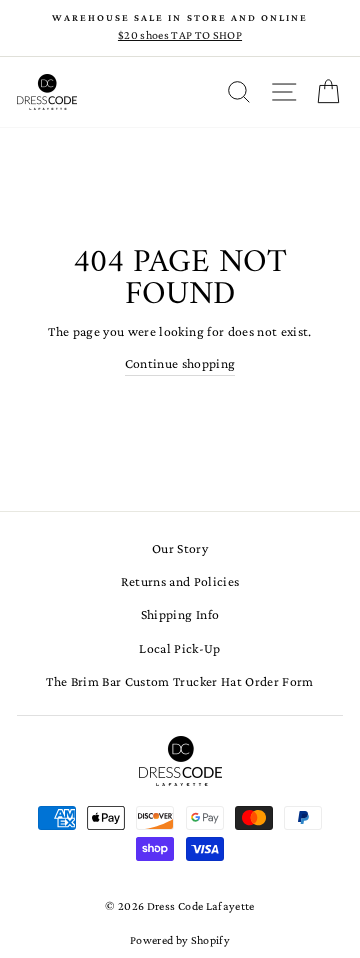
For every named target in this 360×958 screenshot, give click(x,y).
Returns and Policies (180, 581)
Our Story (180, 548)
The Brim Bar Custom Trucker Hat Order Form (179, 681)
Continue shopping (180, 363)
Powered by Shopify (180, 940)
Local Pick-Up (179, 648)
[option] (180, 28)
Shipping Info (180, 614)
